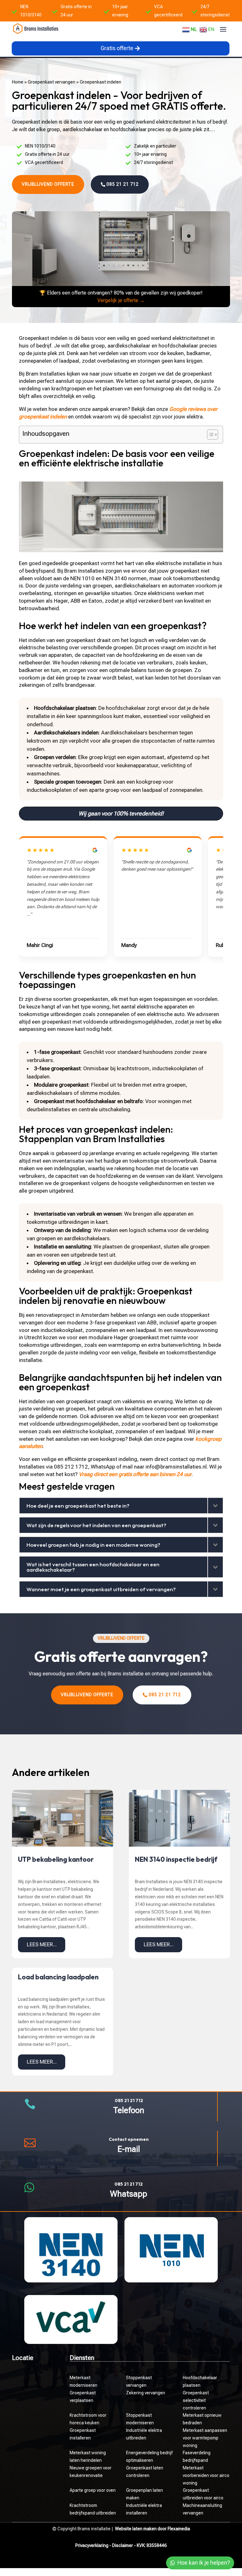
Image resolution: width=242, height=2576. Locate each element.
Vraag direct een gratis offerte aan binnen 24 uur (135, 1474)
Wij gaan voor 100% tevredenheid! (121, 813)
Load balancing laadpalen (58, 1977)
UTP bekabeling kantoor (56, 1859)
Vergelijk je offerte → (121, 300)
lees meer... (42, 1944)
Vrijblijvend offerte (48, 184)
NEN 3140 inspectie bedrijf (176, 1859)
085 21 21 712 (123, 184)
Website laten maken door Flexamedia (153, 2529)
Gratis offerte (117, 48)
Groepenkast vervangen (52, 82)
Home (18, 82)
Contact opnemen (129, 2139)
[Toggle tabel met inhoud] (209, 435)
